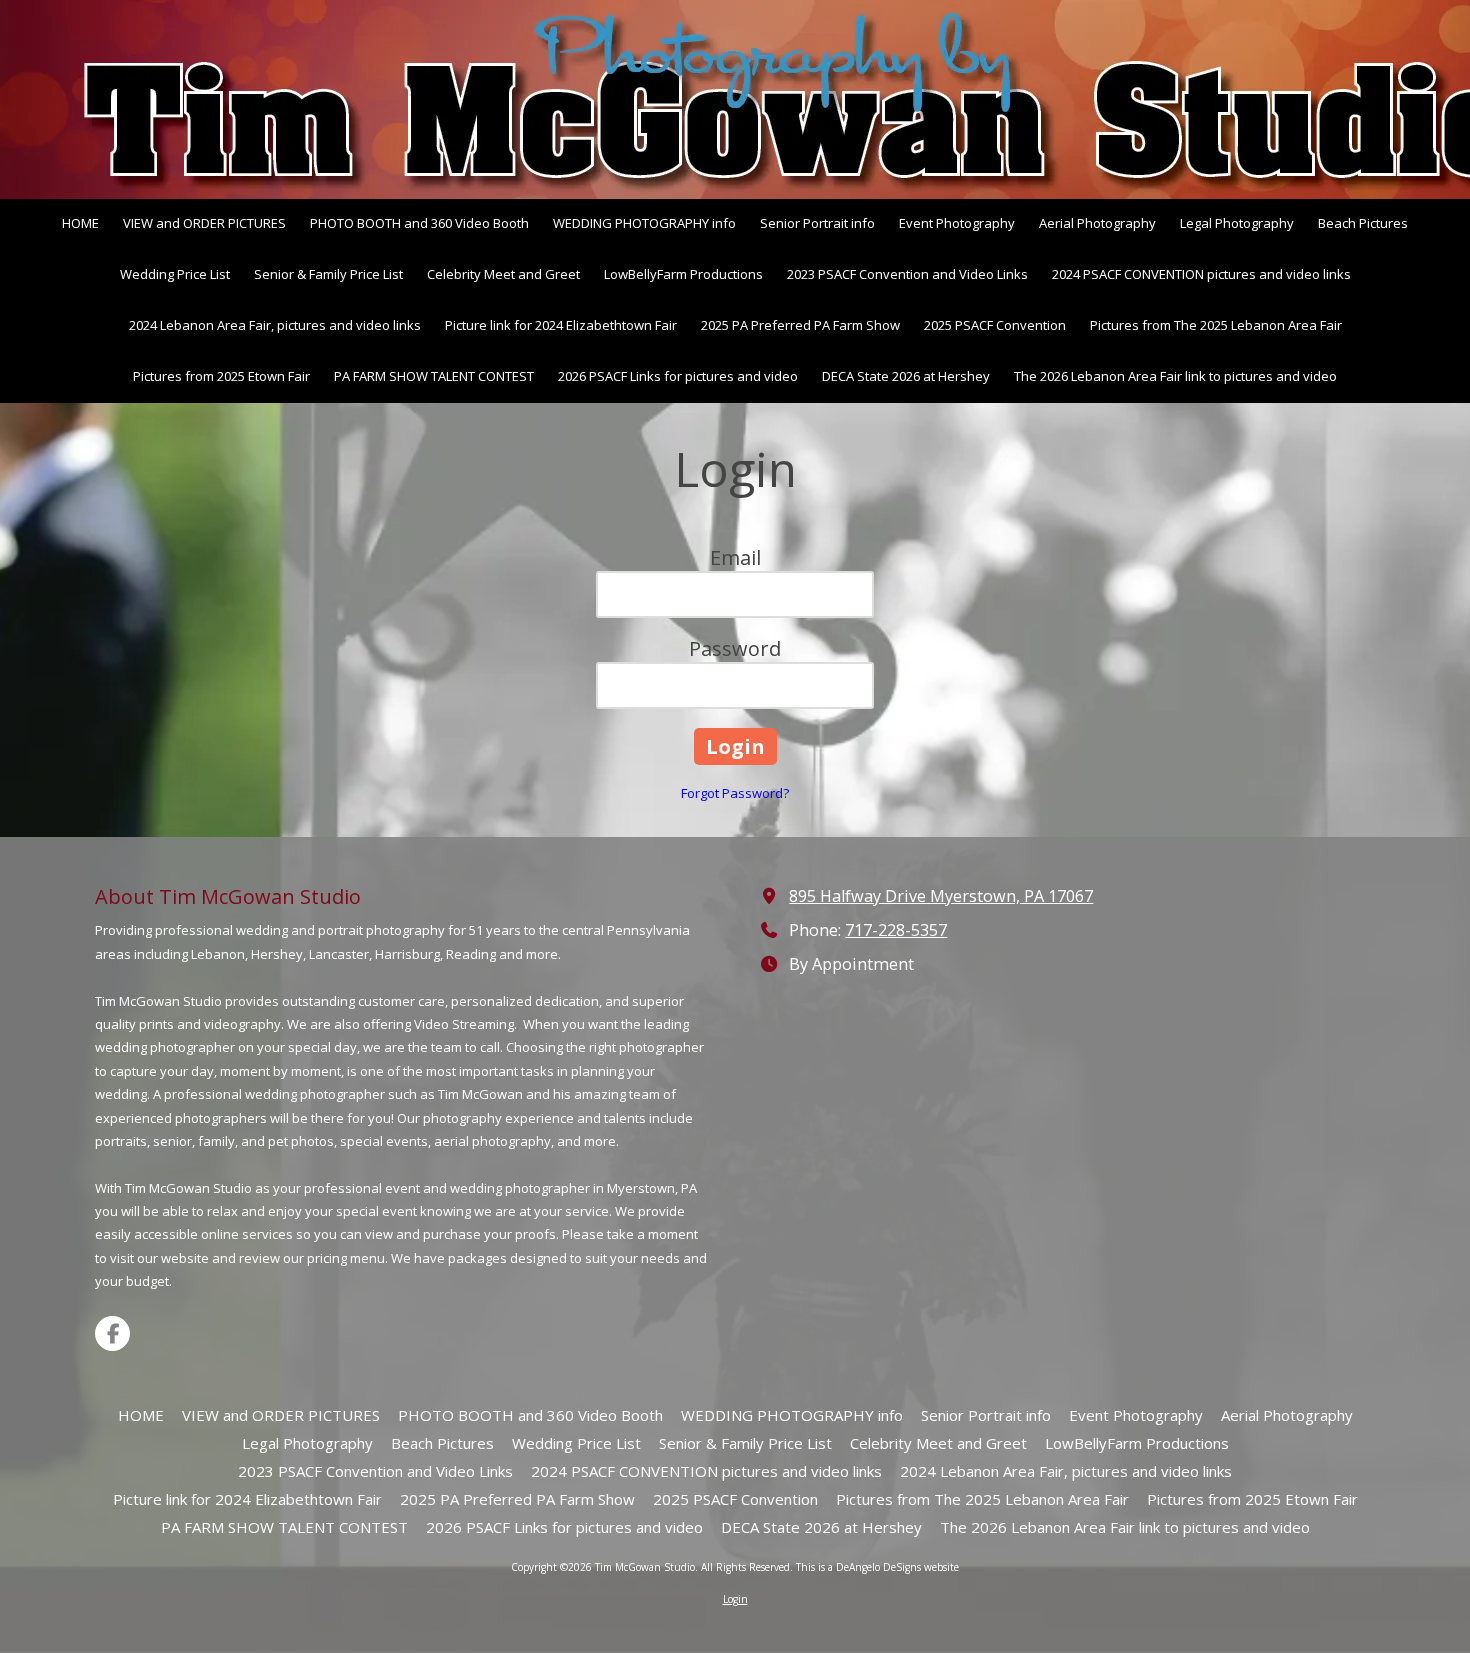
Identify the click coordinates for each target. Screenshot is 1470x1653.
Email (735, 557)
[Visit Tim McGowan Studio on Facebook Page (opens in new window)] (112, 1333)
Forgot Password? (735, 793)
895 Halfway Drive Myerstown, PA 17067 (941, 896)
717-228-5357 (896, 930)
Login (735, 1599)
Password (735, 648)
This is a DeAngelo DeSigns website (877, 1567)
